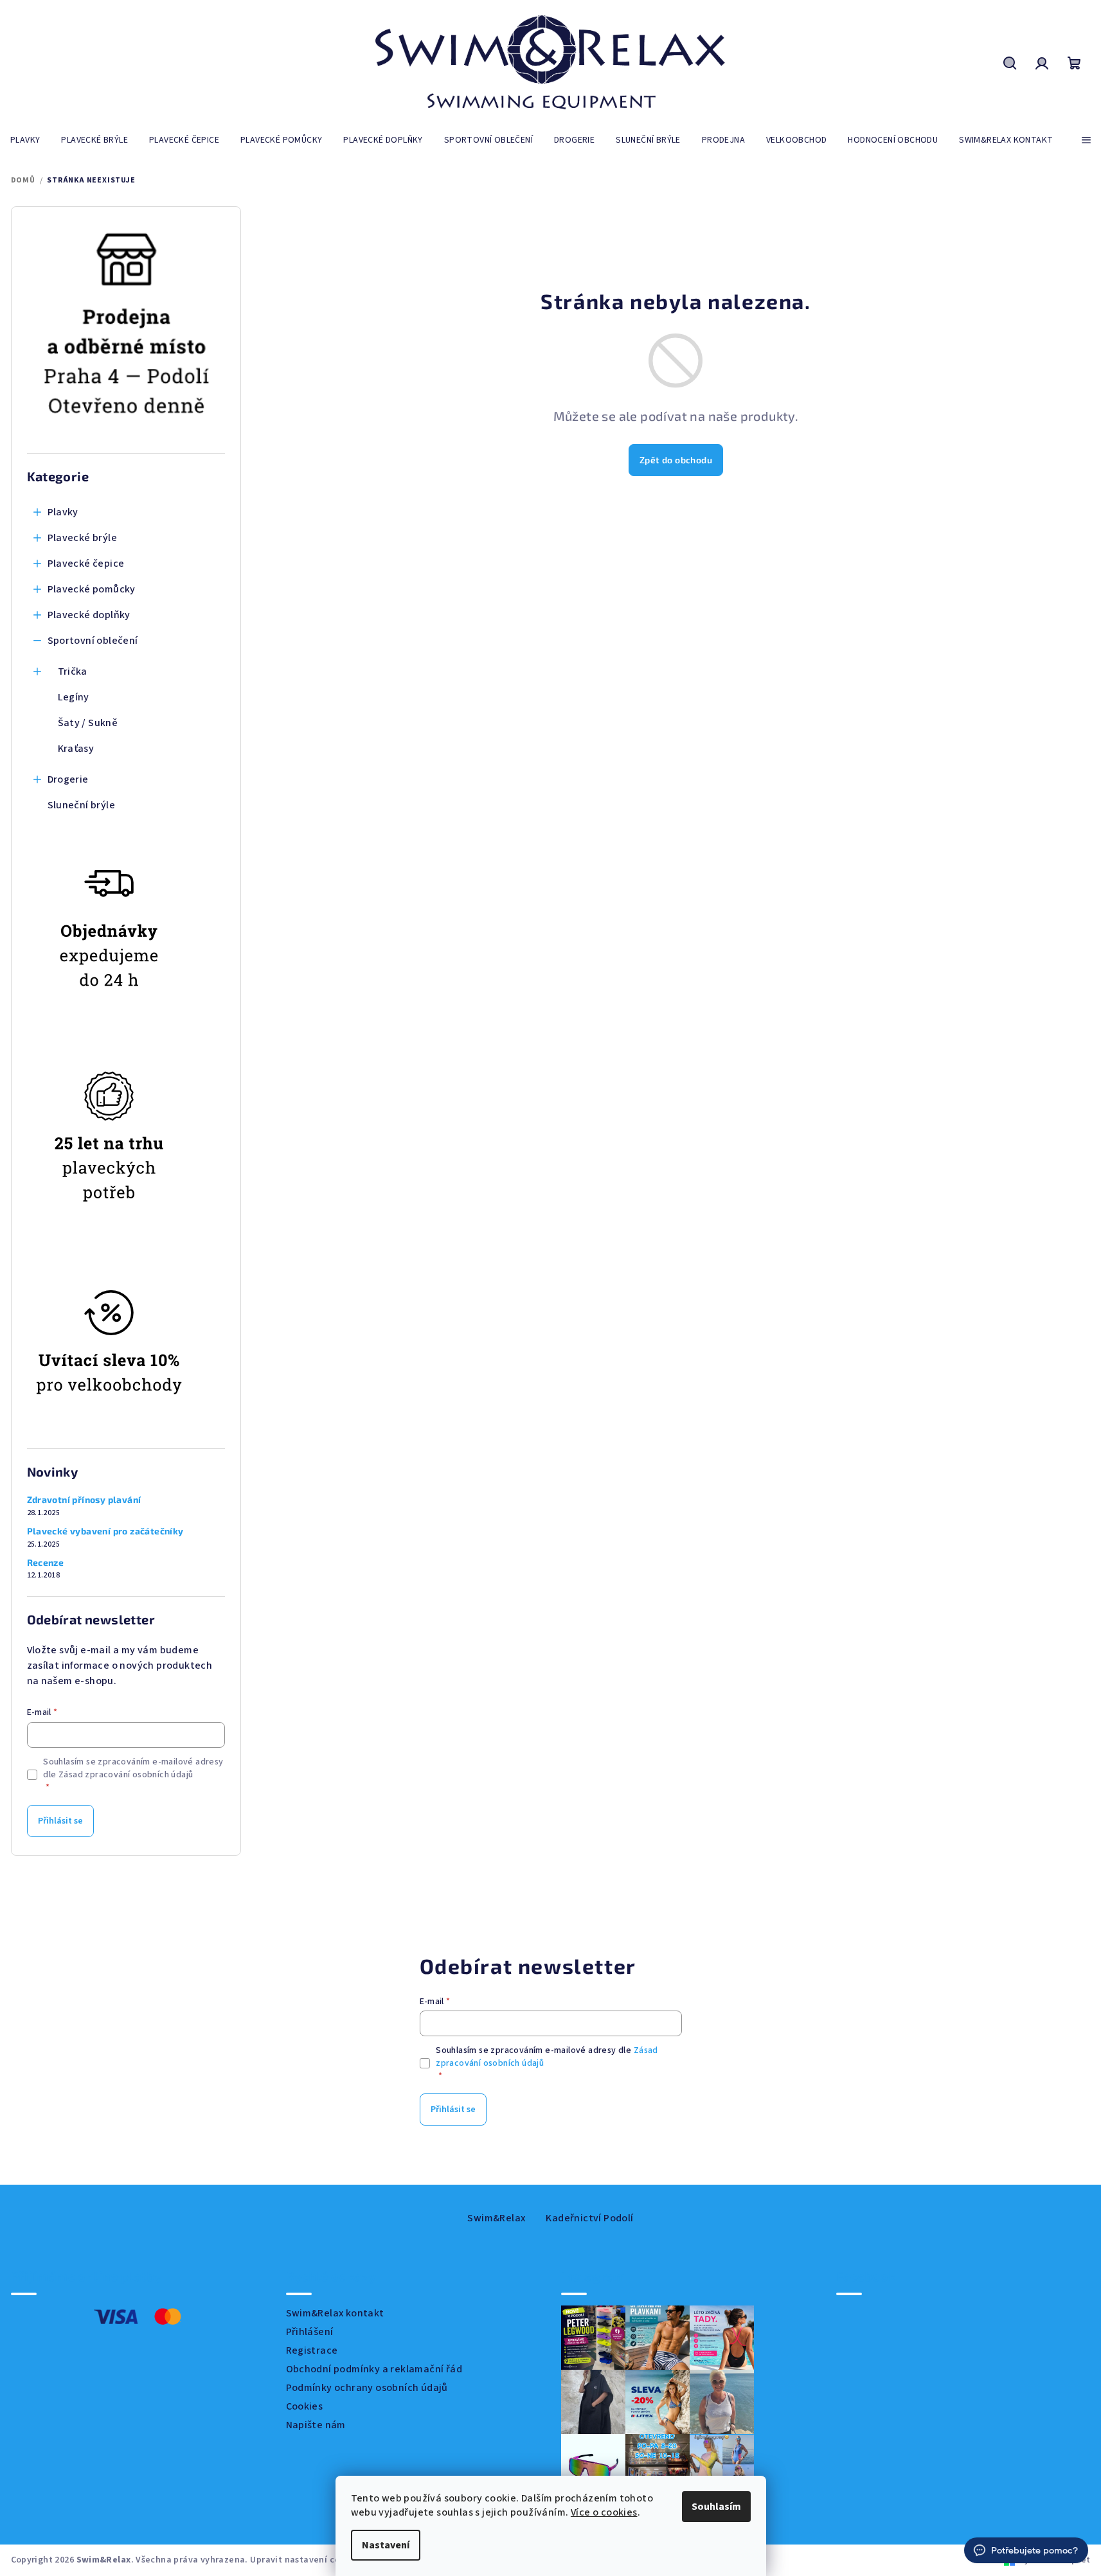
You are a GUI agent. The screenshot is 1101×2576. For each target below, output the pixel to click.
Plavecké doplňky (89, 615)
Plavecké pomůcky (92, 589)
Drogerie (68, 779)
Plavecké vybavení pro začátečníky (105, 1531)
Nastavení (386, 2545)
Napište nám (316, 2425)
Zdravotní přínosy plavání (84, 1500)
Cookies (305, 2406)
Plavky (63, 512)
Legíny (74, 697)
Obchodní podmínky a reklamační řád (374, 2369)
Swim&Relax (496, 2218)
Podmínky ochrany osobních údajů (367, 2388)
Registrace (312, 2350)
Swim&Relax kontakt (335, 2313)
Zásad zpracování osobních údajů (126, 1775)
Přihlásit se (60, 1821)
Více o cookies (604, 2512)
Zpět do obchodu (676, 460)
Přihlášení (310, 2332)
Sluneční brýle (82, 805)
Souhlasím (716, 2507)
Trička (73, 671)
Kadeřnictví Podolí (589, 2218)
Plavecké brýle (83, 538)
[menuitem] (25, 140)
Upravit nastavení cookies (306, 2560)
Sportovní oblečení (93, 641)
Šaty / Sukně (88, 723)
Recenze (46, 1563)
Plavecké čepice (86, 564)
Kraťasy (76, 749)
